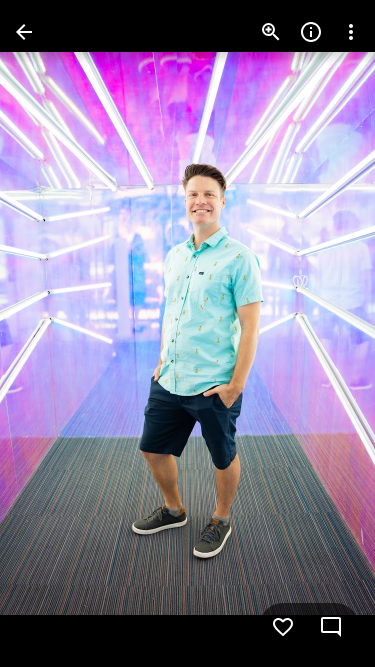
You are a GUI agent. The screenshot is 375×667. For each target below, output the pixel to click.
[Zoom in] (271, 32)
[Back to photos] (24, 32)
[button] (56, 334)
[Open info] (311, 32)
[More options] (351, 32)
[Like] (283, 627)
